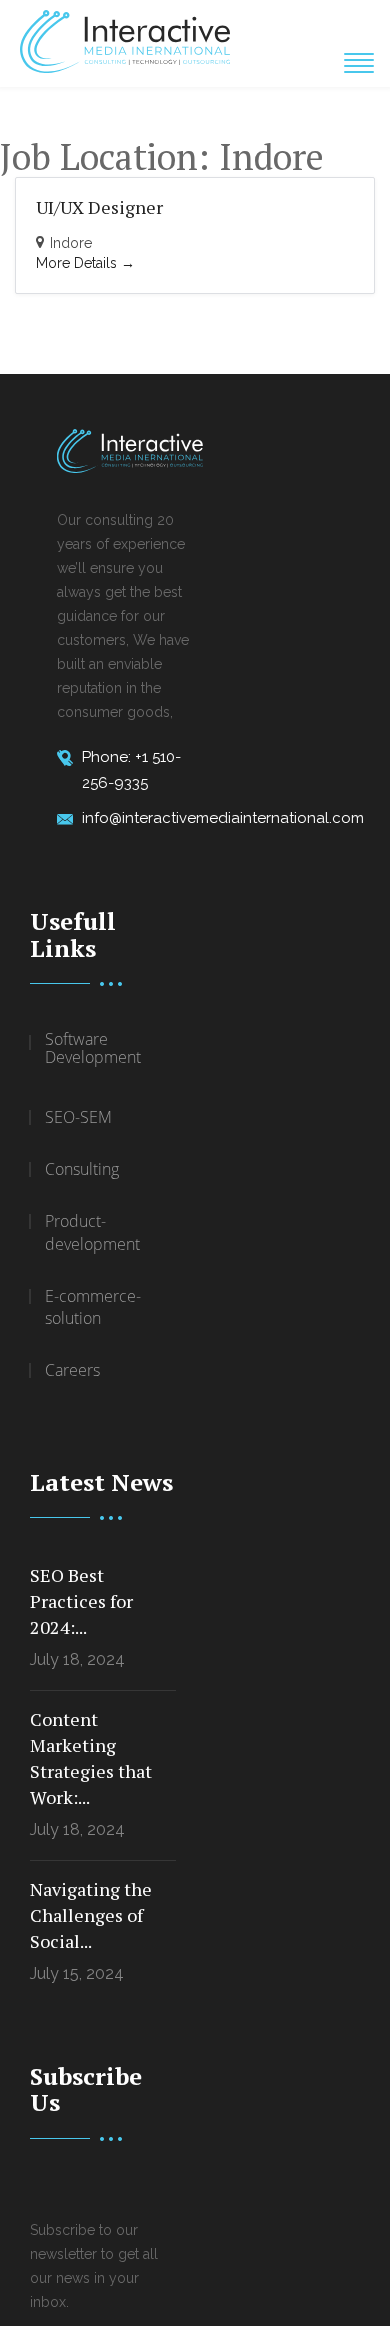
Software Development (93, 1049)
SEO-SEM (78, 1117)
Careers (72, 1370)
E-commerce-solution (93, 1307)
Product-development (92, 1232)
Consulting (82, 1169)
